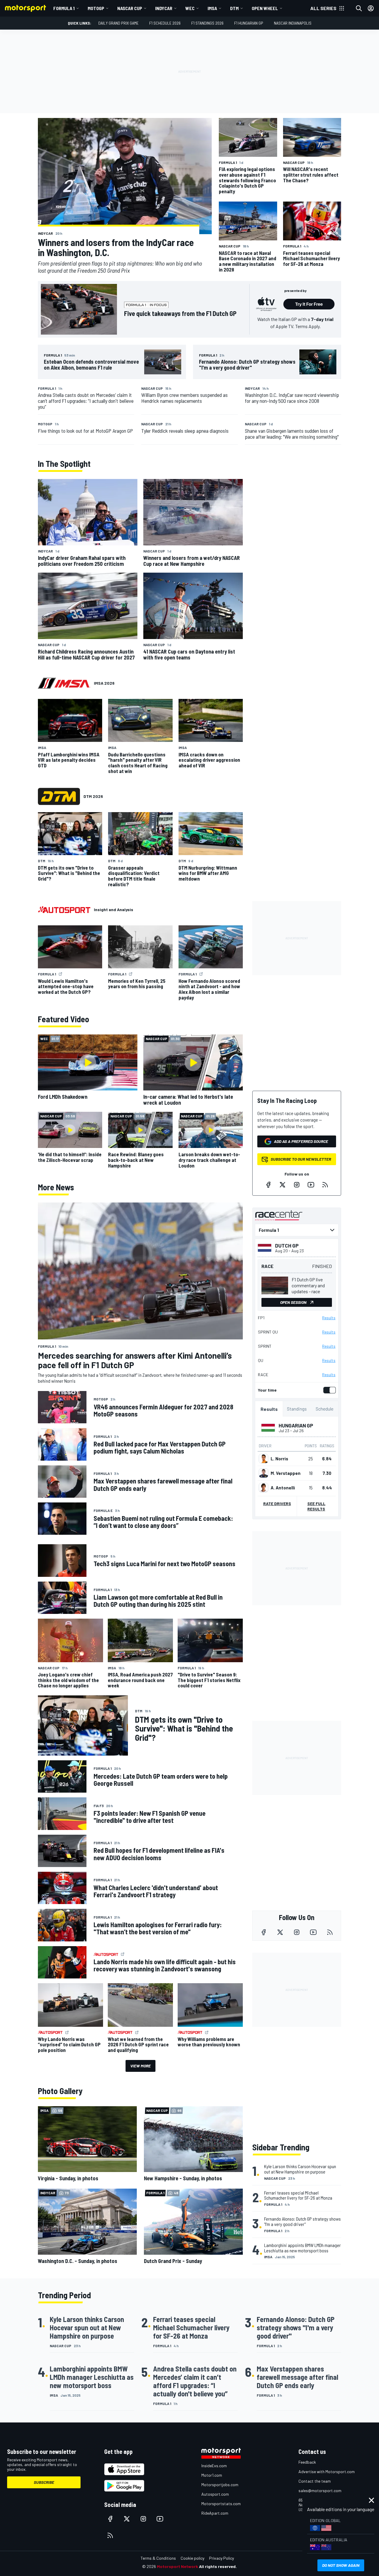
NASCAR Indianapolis (293, 23)
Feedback (307, 2462)
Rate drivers (277, 1503)
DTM (234, 8)
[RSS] (325, 1185)
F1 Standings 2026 (207, 23)
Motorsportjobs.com (220, 2485)
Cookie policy (192, 2558)
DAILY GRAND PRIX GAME (118, 23)
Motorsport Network (178, 2566)
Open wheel (265, 8)
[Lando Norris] (264, 1459)
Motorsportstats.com (221, 2504)
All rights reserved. (218, 2566)
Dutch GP (287, 1245)
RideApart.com (215, 2513)
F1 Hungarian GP (249, 23)
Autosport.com (215, 2494)
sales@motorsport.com (320, 2490)
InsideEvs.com (214, 2466)
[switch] (328, 1390)
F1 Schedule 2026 (165, 23)
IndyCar (164, 8)
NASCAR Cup (130, 8)
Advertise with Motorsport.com (327, 2472)
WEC (190, 8)
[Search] (359, 8)
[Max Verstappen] (264, 1473)
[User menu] (371, 8)
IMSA (212, 8)
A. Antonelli (283, 1488)
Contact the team (315, 2481)
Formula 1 (64, 8)
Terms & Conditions (158, 2558)
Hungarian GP (296, 1425)
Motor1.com (212, 2475)
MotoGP (96, 8)
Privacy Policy (221, 2558)
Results (329, 1318)
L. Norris (279, 1459)
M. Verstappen (286, 1473)
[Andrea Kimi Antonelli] (264, 1488)
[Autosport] (64, 910)
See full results (316, 1506)
